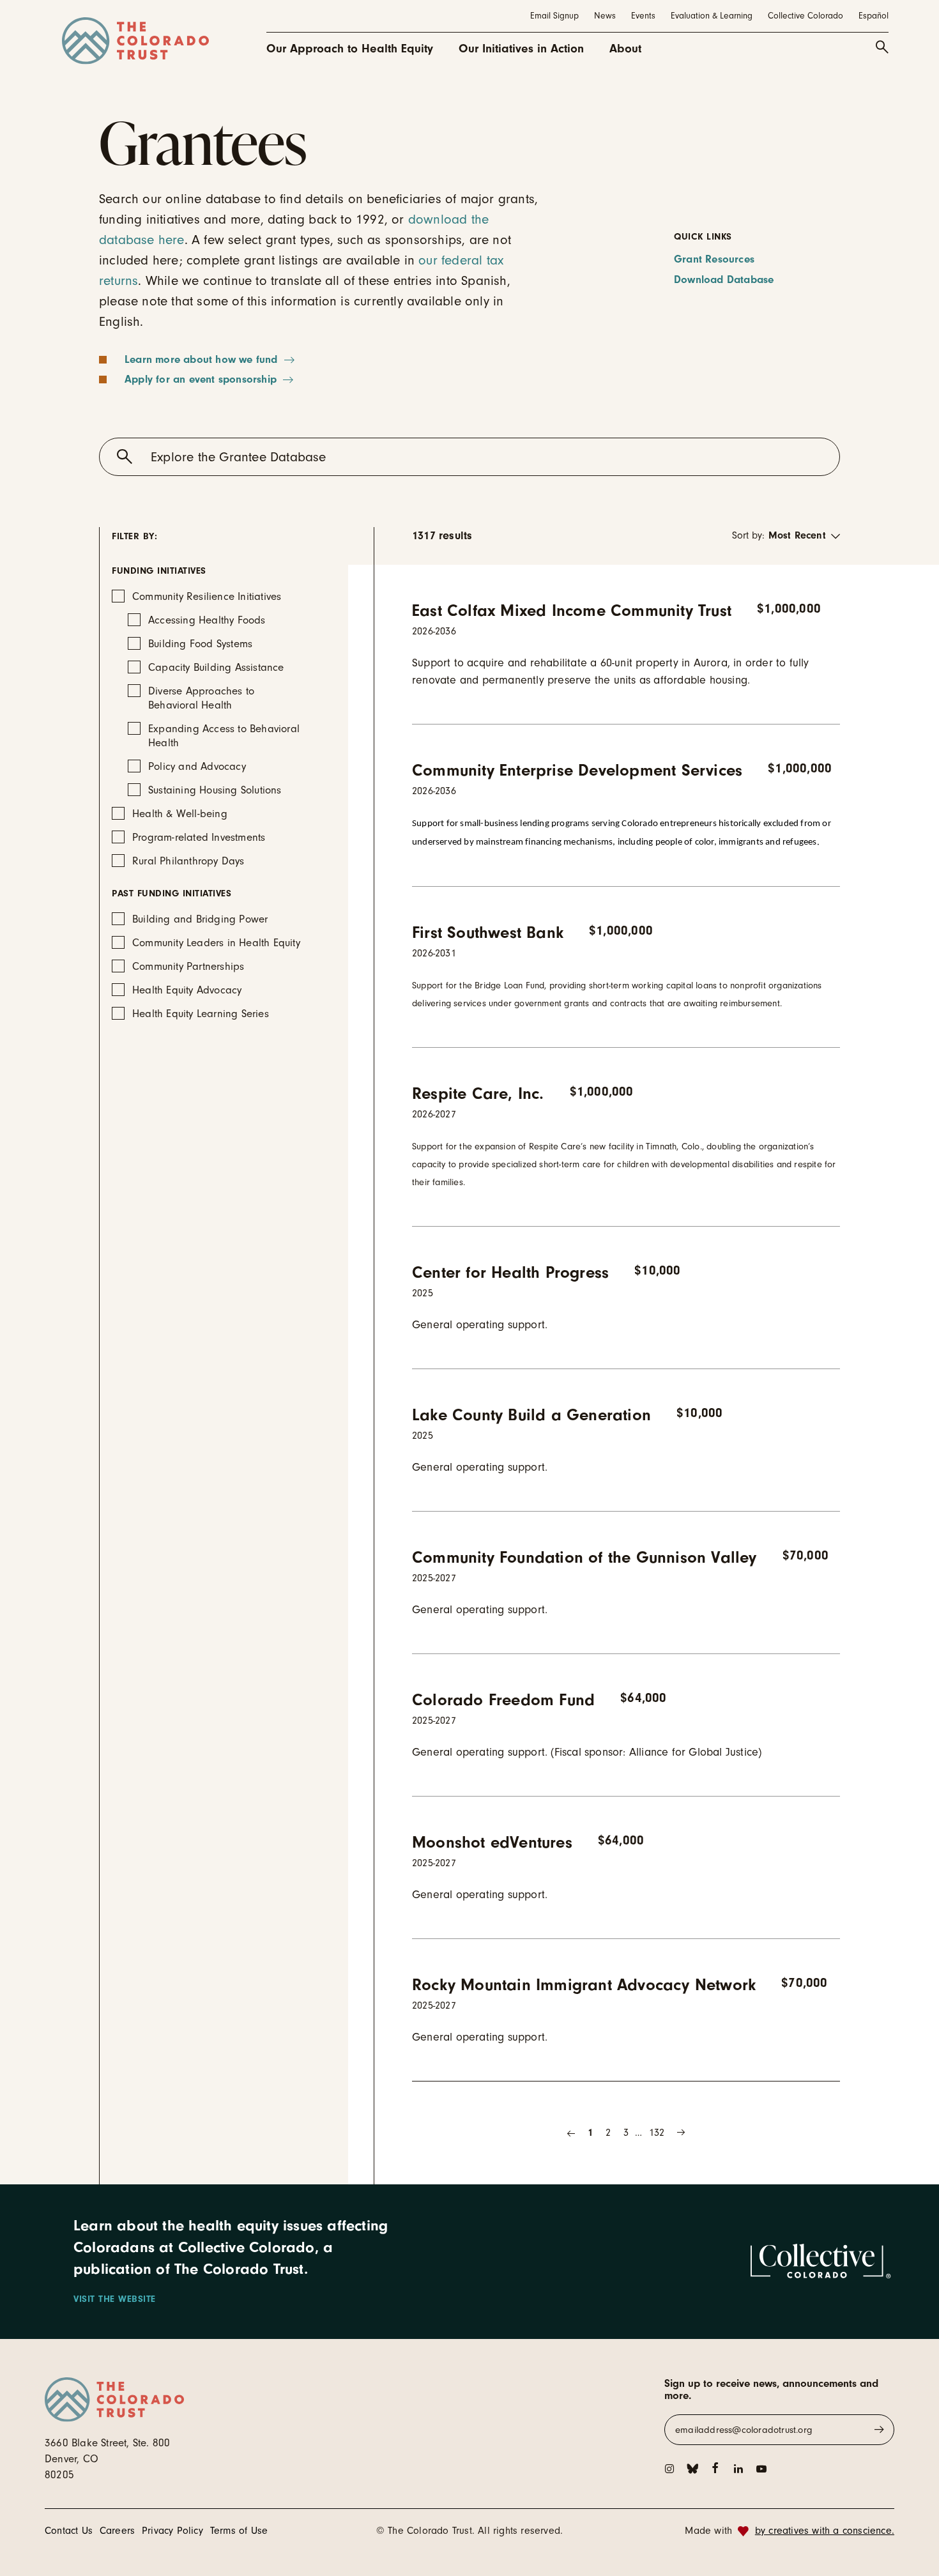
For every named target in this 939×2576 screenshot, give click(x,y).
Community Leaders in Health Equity (216, 943)
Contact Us (69, 2531)
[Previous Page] (571, 2133)
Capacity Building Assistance (216, 667)
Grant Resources (714, 259)
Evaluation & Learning (712, 16)
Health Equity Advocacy (187, 990)
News (605, 16)
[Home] (135, 41)
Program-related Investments (199, 837)
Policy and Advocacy (197, 766)
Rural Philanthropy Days (188, 861)
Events (643, 16)
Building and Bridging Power (200, 919)
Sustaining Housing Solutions (215, 790)
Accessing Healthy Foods (207, 620)
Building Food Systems (200, 644)
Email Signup (554, 16)
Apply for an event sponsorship (201, 379)
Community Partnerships (188, 966)
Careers (117, 2531)
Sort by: (748, 535)
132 (657, 2133)
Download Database (724, 280)
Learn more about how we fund (201, 359)
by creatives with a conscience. (825, 2531)
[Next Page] (681, 2133)
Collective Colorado (805, 16)
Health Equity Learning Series (201, 1014)
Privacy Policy (172, 2531)
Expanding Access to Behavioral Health (224, 736)
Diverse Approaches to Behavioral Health (201, 698)
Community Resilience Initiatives (207, 596)
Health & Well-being (180, 814)
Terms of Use (239, 2531)
